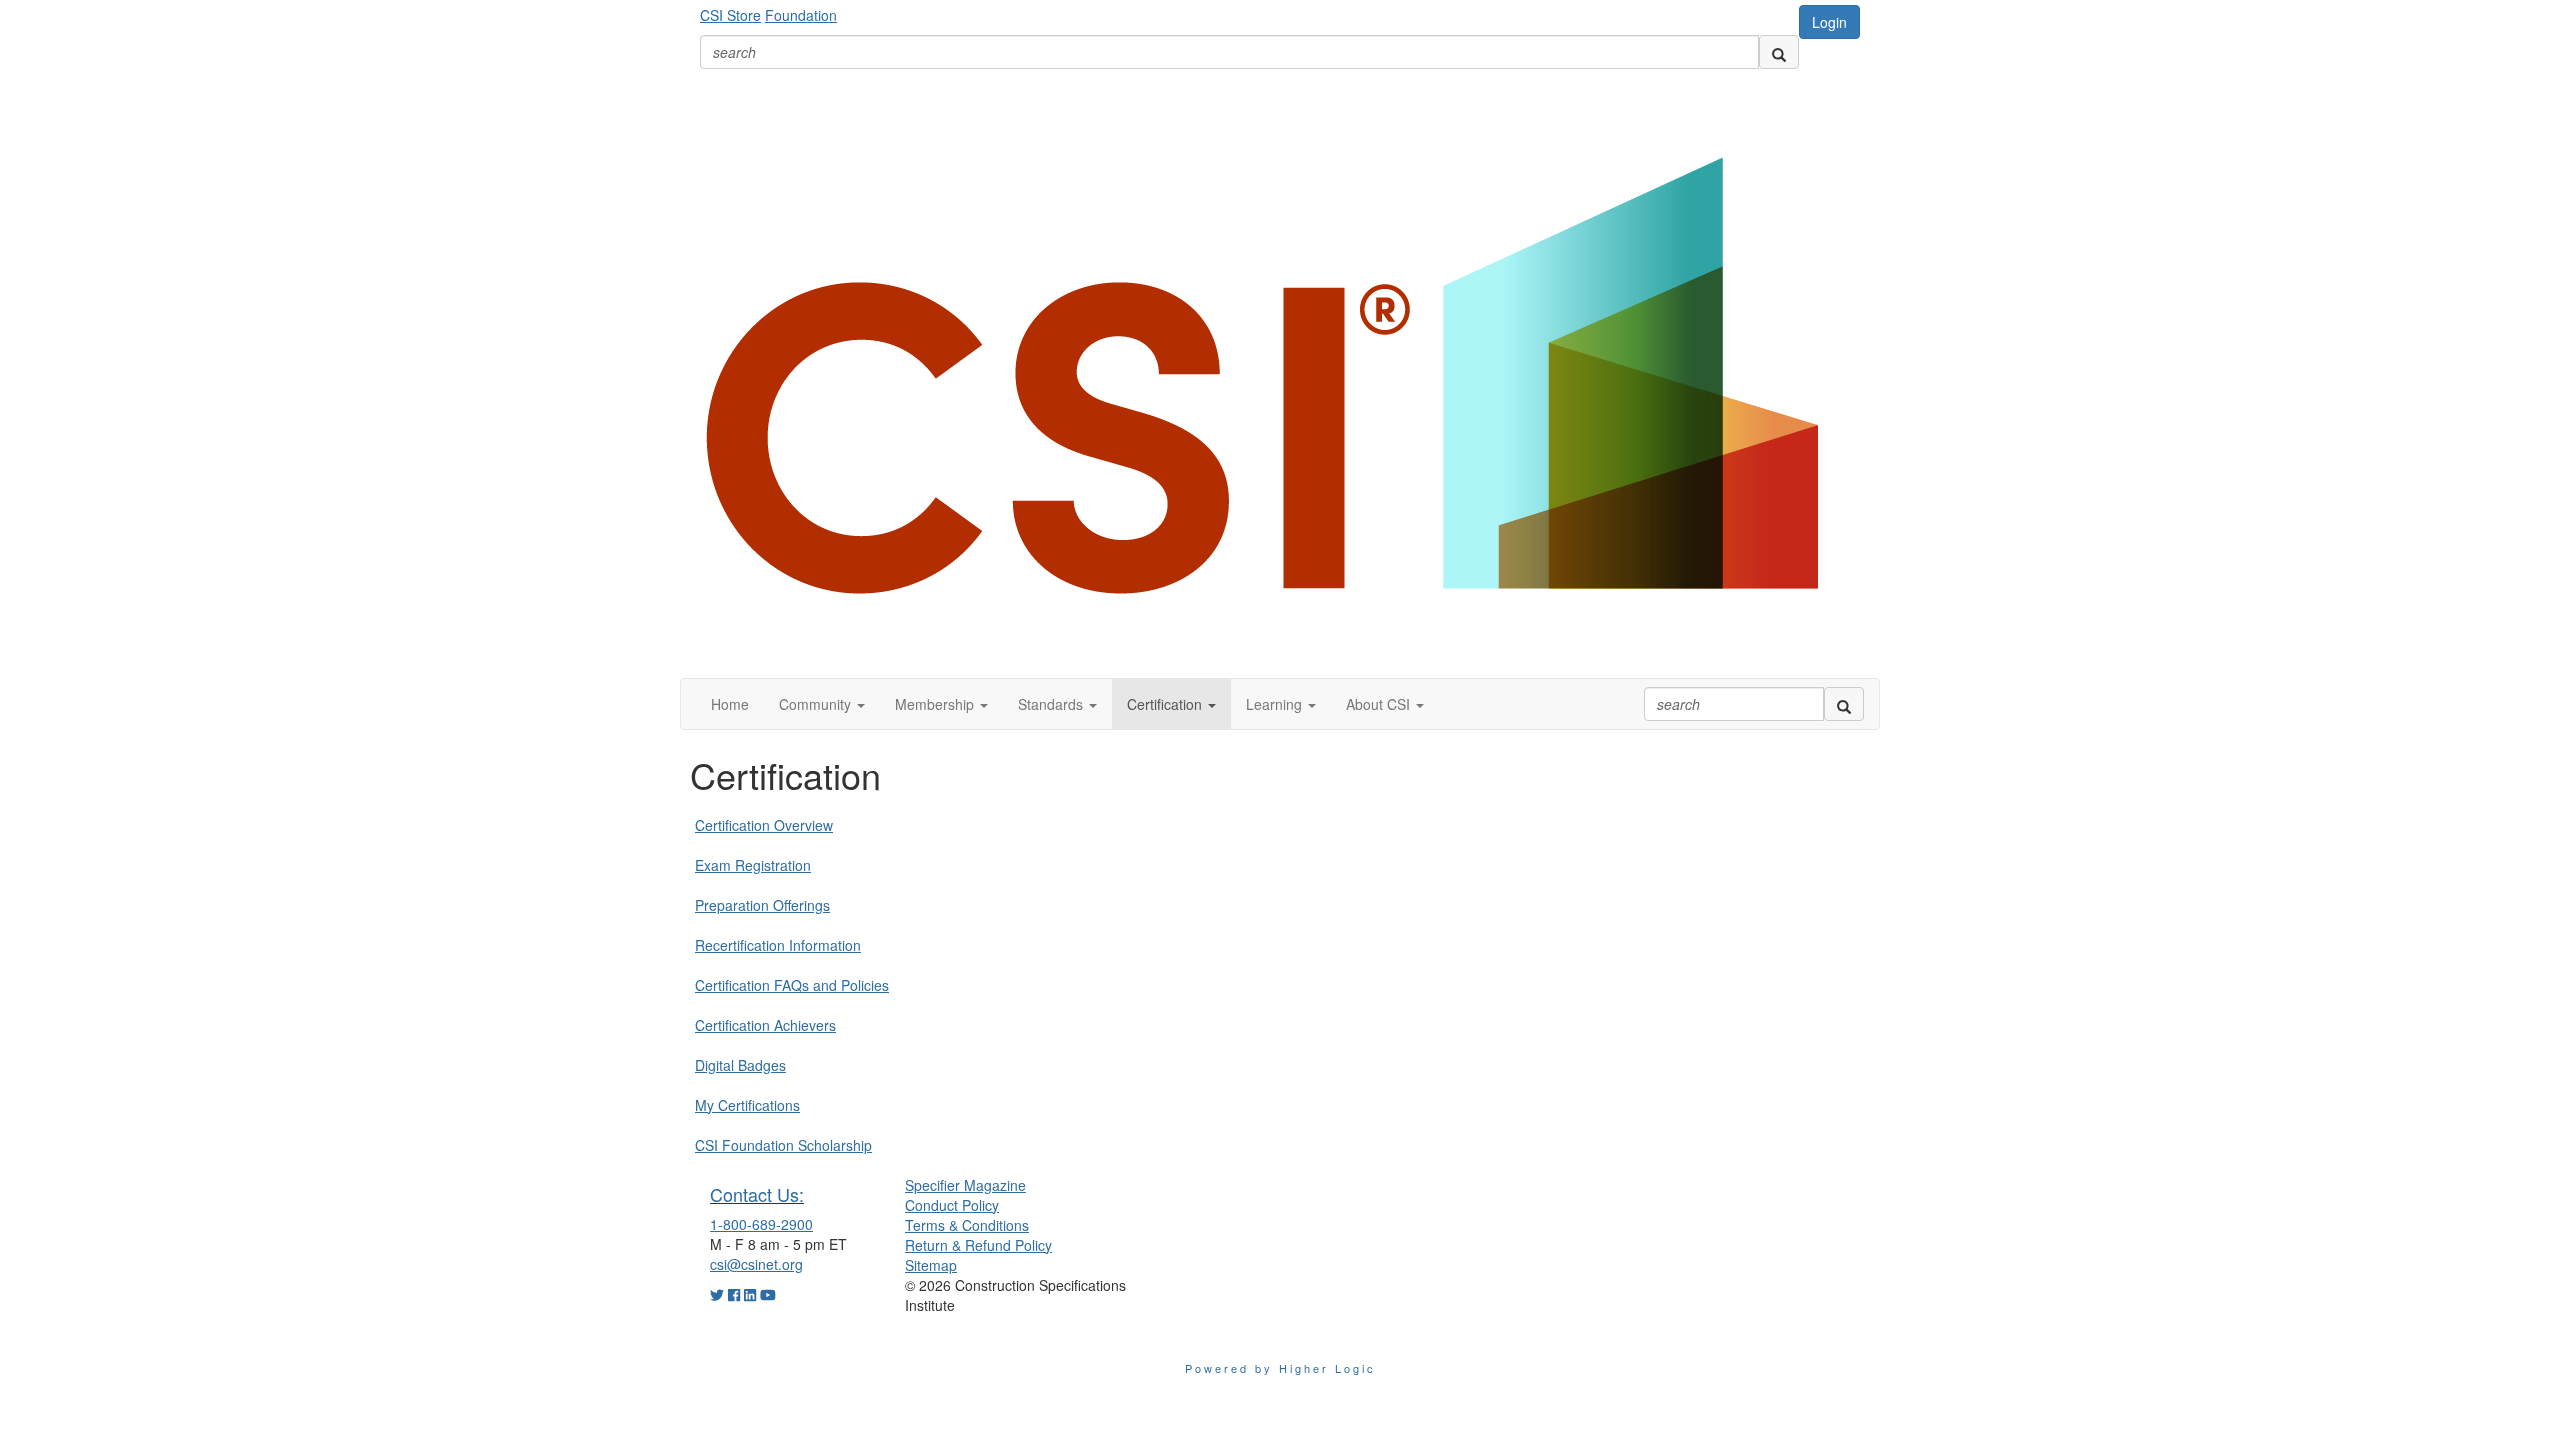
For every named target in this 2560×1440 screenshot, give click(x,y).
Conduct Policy (952, 1205)
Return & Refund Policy (978, 1245)
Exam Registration (753, 865)
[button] (822, 704)
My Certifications (747, 1105)
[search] (1779, 52)
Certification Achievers (765, 1025)
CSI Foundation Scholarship (783, 1145)
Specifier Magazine (965, 1185)
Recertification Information (778, 945)
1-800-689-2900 (761, 1224)
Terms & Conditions (967, 1225)
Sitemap (931, 1265)
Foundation (801, 15)
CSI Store (730, 15)
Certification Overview (764, 825)
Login (1829, 22)
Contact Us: (757, 1194)
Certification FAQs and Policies (792, 985)
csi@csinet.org (756, 1264)
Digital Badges (740, 1065)
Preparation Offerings (762, 905)
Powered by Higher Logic (1280, 1368)
